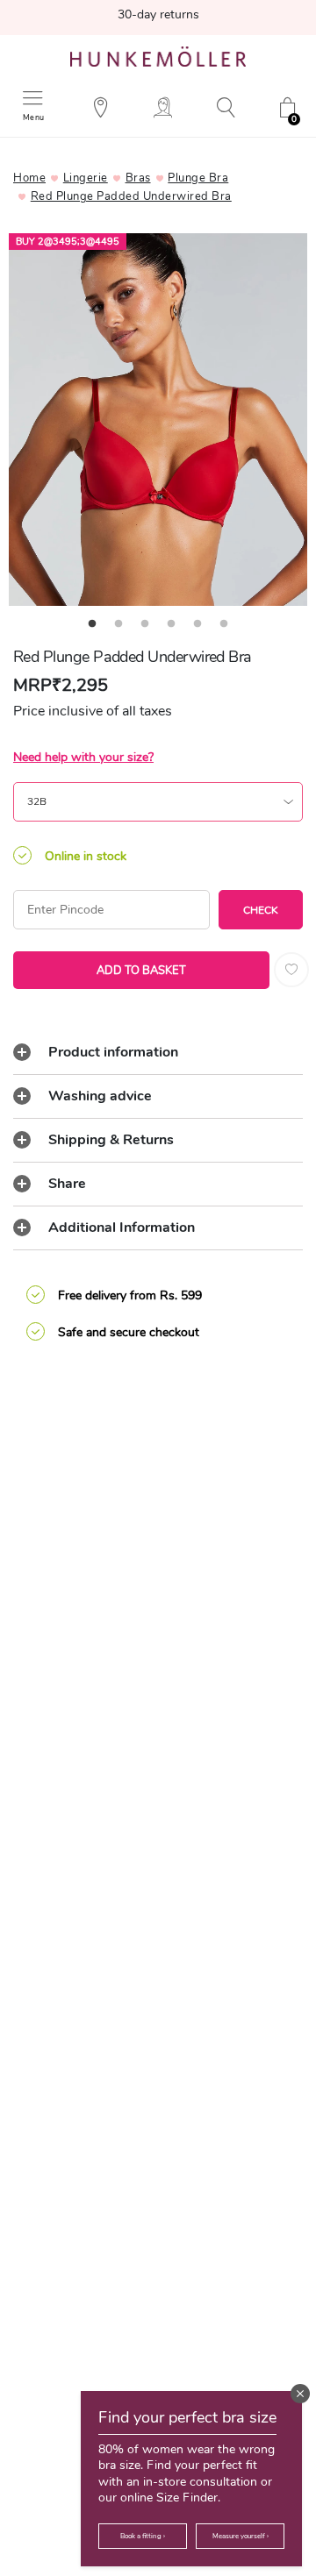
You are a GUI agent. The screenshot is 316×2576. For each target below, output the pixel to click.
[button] (300, 2394)
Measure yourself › (241, 2536)
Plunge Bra (198, 178)
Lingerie (86, 178)
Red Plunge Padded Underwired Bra (131, 196)
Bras (138, 178)
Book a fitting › (143, 2536)
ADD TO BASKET (141, 971)
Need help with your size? (83, 757)
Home (29, 178)
